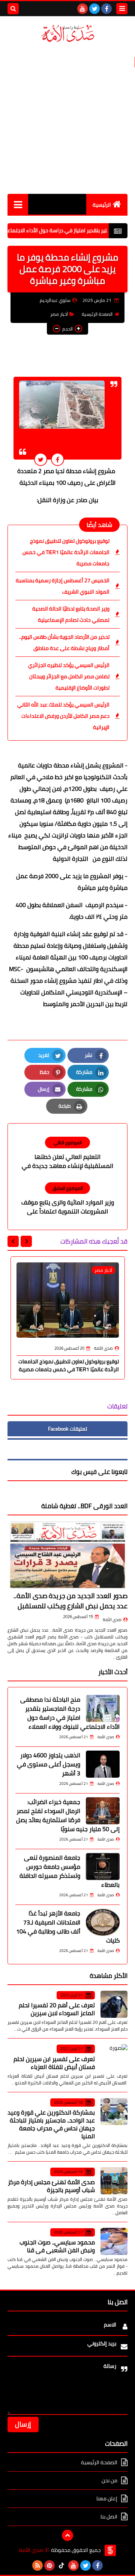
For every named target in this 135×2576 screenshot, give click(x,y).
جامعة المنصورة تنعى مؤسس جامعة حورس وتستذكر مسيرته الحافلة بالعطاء (70, 1871)
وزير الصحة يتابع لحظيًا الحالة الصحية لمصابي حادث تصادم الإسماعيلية (71, 614)
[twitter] (94, 9)
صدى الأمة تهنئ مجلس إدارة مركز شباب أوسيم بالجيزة (51, 2186)
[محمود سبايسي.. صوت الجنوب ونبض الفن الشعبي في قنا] (114, 2241)
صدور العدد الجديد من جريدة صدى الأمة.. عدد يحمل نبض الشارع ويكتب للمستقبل (70, 1601)
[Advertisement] (67, 119)
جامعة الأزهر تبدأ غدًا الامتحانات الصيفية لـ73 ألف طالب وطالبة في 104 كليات (68, 1927)
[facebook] (106, 9)
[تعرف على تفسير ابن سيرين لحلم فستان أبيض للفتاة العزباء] (114, 2058)
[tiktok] (61, 2565)
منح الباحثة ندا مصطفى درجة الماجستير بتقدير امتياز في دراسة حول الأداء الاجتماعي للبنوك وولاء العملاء (70, 1713)
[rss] (37, 2565)
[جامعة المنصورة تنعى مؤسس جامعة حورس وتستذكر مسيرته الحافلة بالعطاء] (103, 1867)
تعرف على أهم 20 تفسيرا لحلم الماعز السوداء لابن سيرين (57, 2009)
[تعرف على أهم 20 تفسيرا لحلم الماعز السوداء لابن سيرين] (114, 2004)
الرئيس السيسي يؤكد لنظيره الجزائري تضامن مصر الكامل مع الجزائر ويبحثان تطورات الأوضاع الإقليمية (69, 676)
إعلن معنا (107, 2498)
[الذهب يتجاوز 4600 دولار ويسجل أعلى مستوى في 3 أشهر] (103, 1764)
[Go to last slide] (26, 1241)
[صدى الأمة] (67, 33)
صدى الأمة (112, 1620)
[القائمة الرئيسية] (18, 204)
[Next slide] (13, 1241)
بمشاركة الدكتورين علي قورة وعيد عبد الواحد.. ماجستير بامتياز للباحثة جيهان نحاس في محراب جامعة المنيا (51, 2124)
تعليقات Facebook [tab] (67, 1429)
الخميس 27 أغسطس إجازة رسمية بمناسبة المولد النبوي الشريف (63, 586)
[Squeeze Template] (110, 2550)
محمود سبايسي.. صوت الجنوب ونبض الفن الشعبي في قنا (57, 2246)
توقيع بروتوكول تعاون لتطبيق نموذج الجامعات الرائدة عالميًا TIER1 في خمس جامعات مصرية (66, 552)
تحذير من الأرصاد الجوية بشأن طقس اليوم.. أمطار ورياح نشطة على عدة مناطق (64, 642)
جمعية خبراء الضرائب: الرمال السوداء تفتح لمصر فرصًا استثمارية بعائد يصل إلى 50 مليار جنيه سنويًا (68, 1815)
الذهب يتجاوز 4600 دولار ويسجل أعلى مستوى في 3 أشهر (49, 1764)
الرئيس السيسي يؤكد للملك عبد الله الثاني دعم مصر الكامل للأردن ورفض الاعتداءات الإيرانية (63, 716)
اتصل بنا (109, 2517)
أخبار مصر (59, 314)
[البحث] (13, 9)
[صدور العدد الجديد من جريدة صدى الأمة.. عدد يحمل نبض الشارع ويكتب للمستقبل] (67, 1555)
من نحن (109, 2480)
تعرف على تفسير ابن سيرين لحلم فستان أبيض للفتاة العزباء (54, 2063)
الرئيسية (102, 205)
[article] (67, 1154)
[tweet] (41, 459)
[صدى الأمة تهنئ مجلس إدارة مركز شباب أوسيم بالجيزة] (114, 2181)
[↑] (67, 2535)
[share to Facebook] (58, 459)
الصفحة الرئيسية (97, 314)
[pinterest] (49, 2565)
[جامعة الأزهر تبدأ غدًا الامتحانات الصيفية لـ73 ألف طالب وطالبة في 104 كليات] (103, 1922)
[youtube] (82, 9)
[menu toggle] (122, 9)
